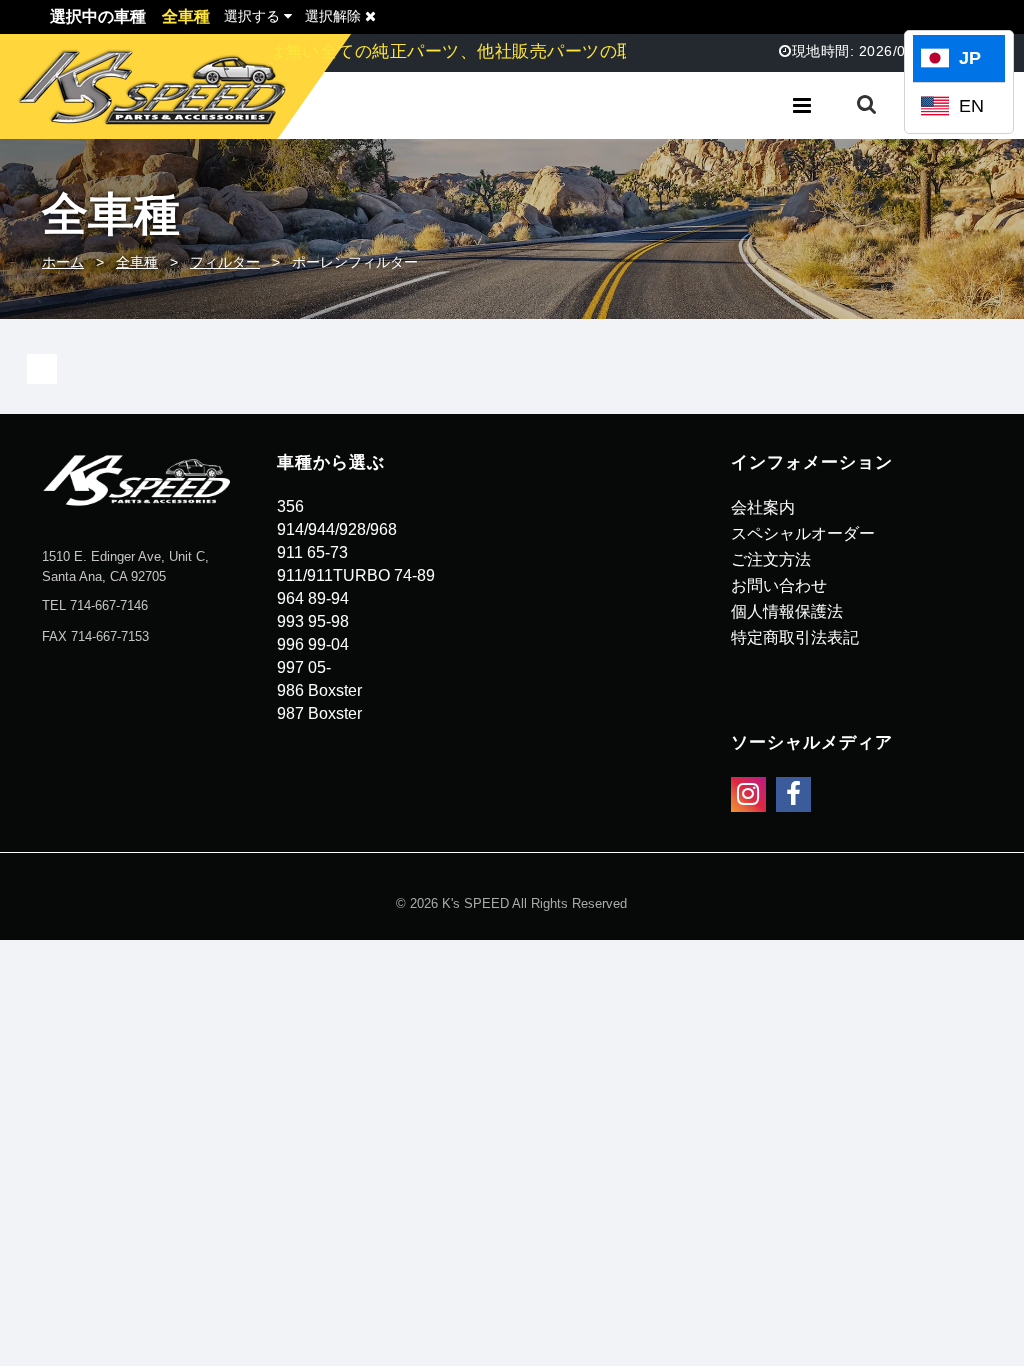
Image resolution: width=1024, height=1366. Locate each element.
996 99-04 (313, 644)
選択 (252, 16)
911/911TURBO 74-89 (356, 575)
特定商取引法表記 (795, 637)
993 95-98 (313, 621)
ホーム (63, 262)
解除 (335, 16)
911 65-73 (312, 552)
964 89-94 (313, 598)
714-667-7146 (109, 605)
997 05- (304, 667)
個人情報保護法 (787, 611)
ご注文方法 (771, 559)
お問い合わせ (779, 585)
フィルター (225, 262)
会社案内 (763, 507)
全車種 (137, 262)
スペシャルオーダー (803, 533)
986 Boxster (319, 690)
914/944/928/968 (337, 529)
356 (290, 506)
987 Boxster (319, 713)
